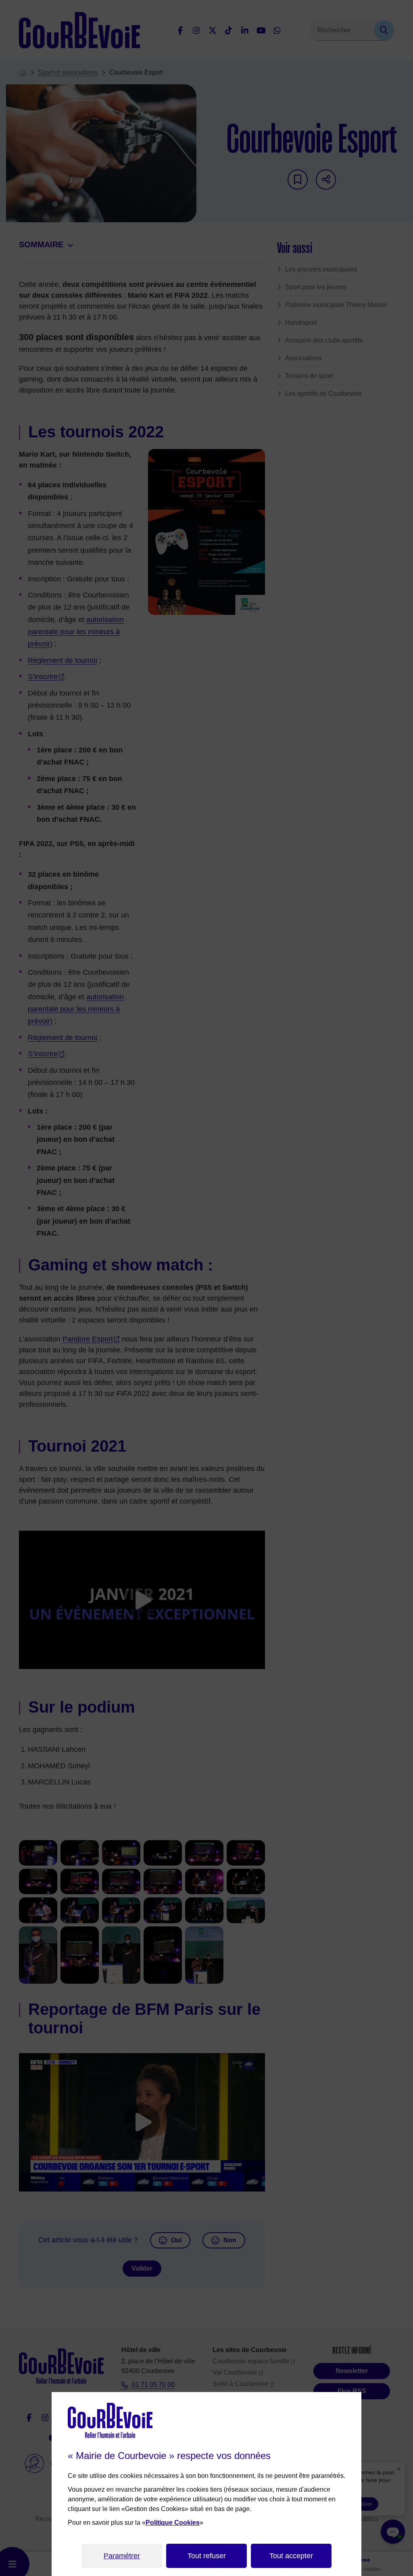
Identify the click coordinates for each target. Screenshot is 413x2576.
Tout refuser (207, 2556)
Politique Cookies (173, 2523)
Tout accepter (291, 2556)
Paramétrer (122, 2556)
